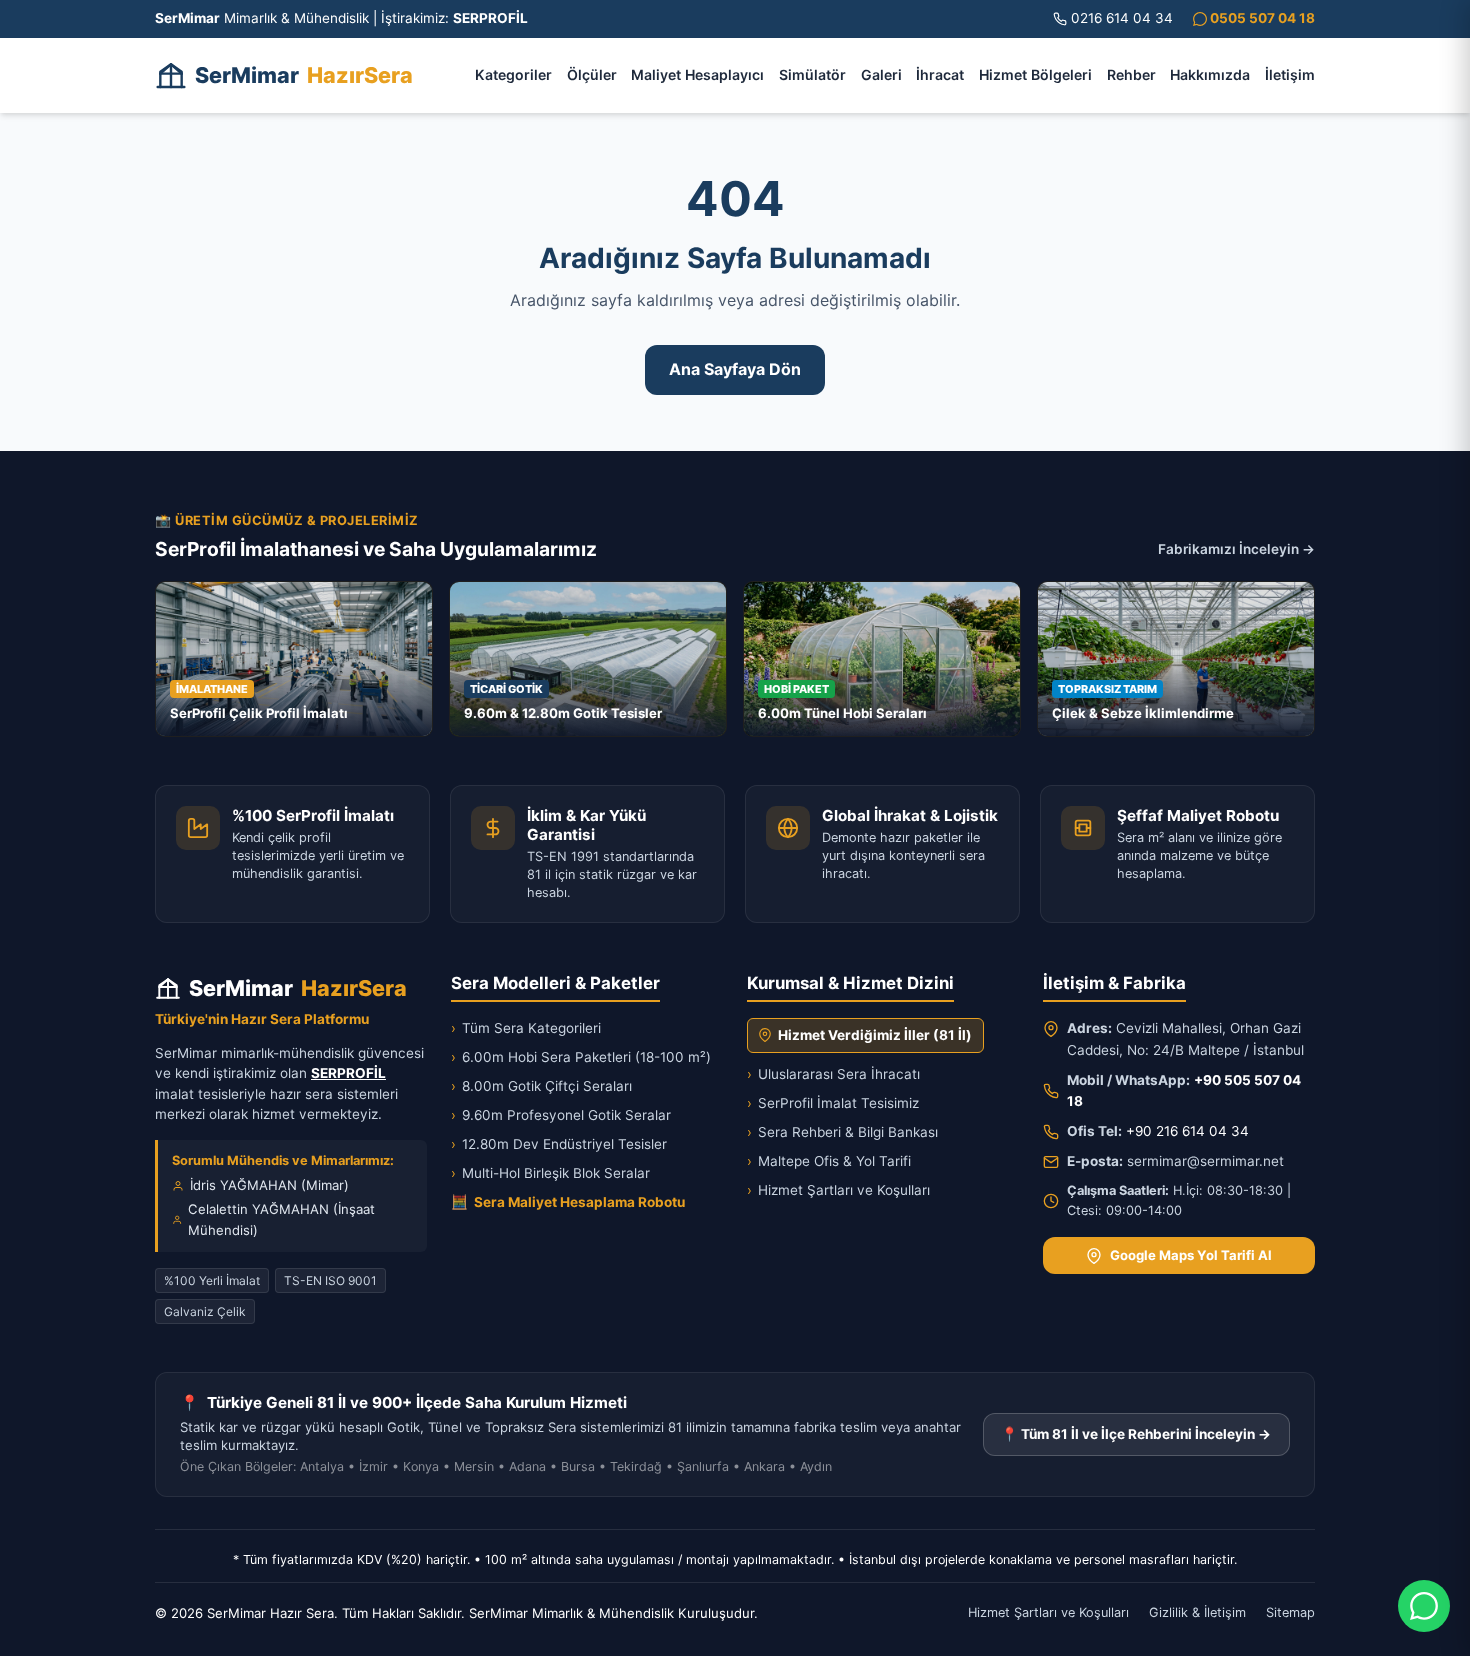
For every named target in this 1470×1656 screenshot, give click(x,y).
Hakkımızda (1210, 74)
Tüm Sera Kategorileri (526, 1028)
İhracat (940, 74)
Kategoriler (513, 74)
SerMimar (304, 75)
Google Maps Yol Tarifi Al (1191, 1255)
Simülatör (812, 74)
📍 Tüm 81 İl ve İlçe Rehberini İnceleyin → (1136, 1434)
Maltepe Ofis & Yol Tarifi (829, 1161)
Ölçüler (592, 74)
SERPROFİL (348, 1073)
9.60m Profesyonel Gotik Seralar (561, 1115)
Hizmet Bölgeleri (1035, 74)
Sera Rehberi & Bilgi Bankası (842, 1132)
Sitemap (1290, 1612)
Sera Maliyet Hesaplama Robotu (568, 1202)
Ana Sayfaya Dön (735, 369)
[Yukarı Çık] (44, 1628)
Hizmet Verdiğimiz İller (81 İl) (875, 1035)
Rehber (1131, 74)
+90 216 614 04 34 (1187, 1131)
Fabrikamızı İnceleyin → (1236, 549)
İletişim (1290, 74)
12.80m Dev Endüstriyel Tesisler (559, 1144)
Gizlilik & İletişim (1197, 1612)
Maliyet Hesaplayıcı (697, 74)
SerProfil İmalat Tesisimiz (833, 1103)
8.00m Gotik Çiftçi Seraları (541, 1086)
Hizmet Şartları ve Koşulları (838, 1190)
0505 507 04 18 (1261, 18)
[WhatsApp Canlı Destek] (1424, 1606)
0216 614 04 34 (1122, 18)
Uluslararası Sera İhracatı (833, 1074)
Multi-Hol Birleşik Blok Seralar (550, 1173)
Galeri (881, 74)
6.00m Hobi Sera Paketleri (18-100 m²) (581, 1057)
